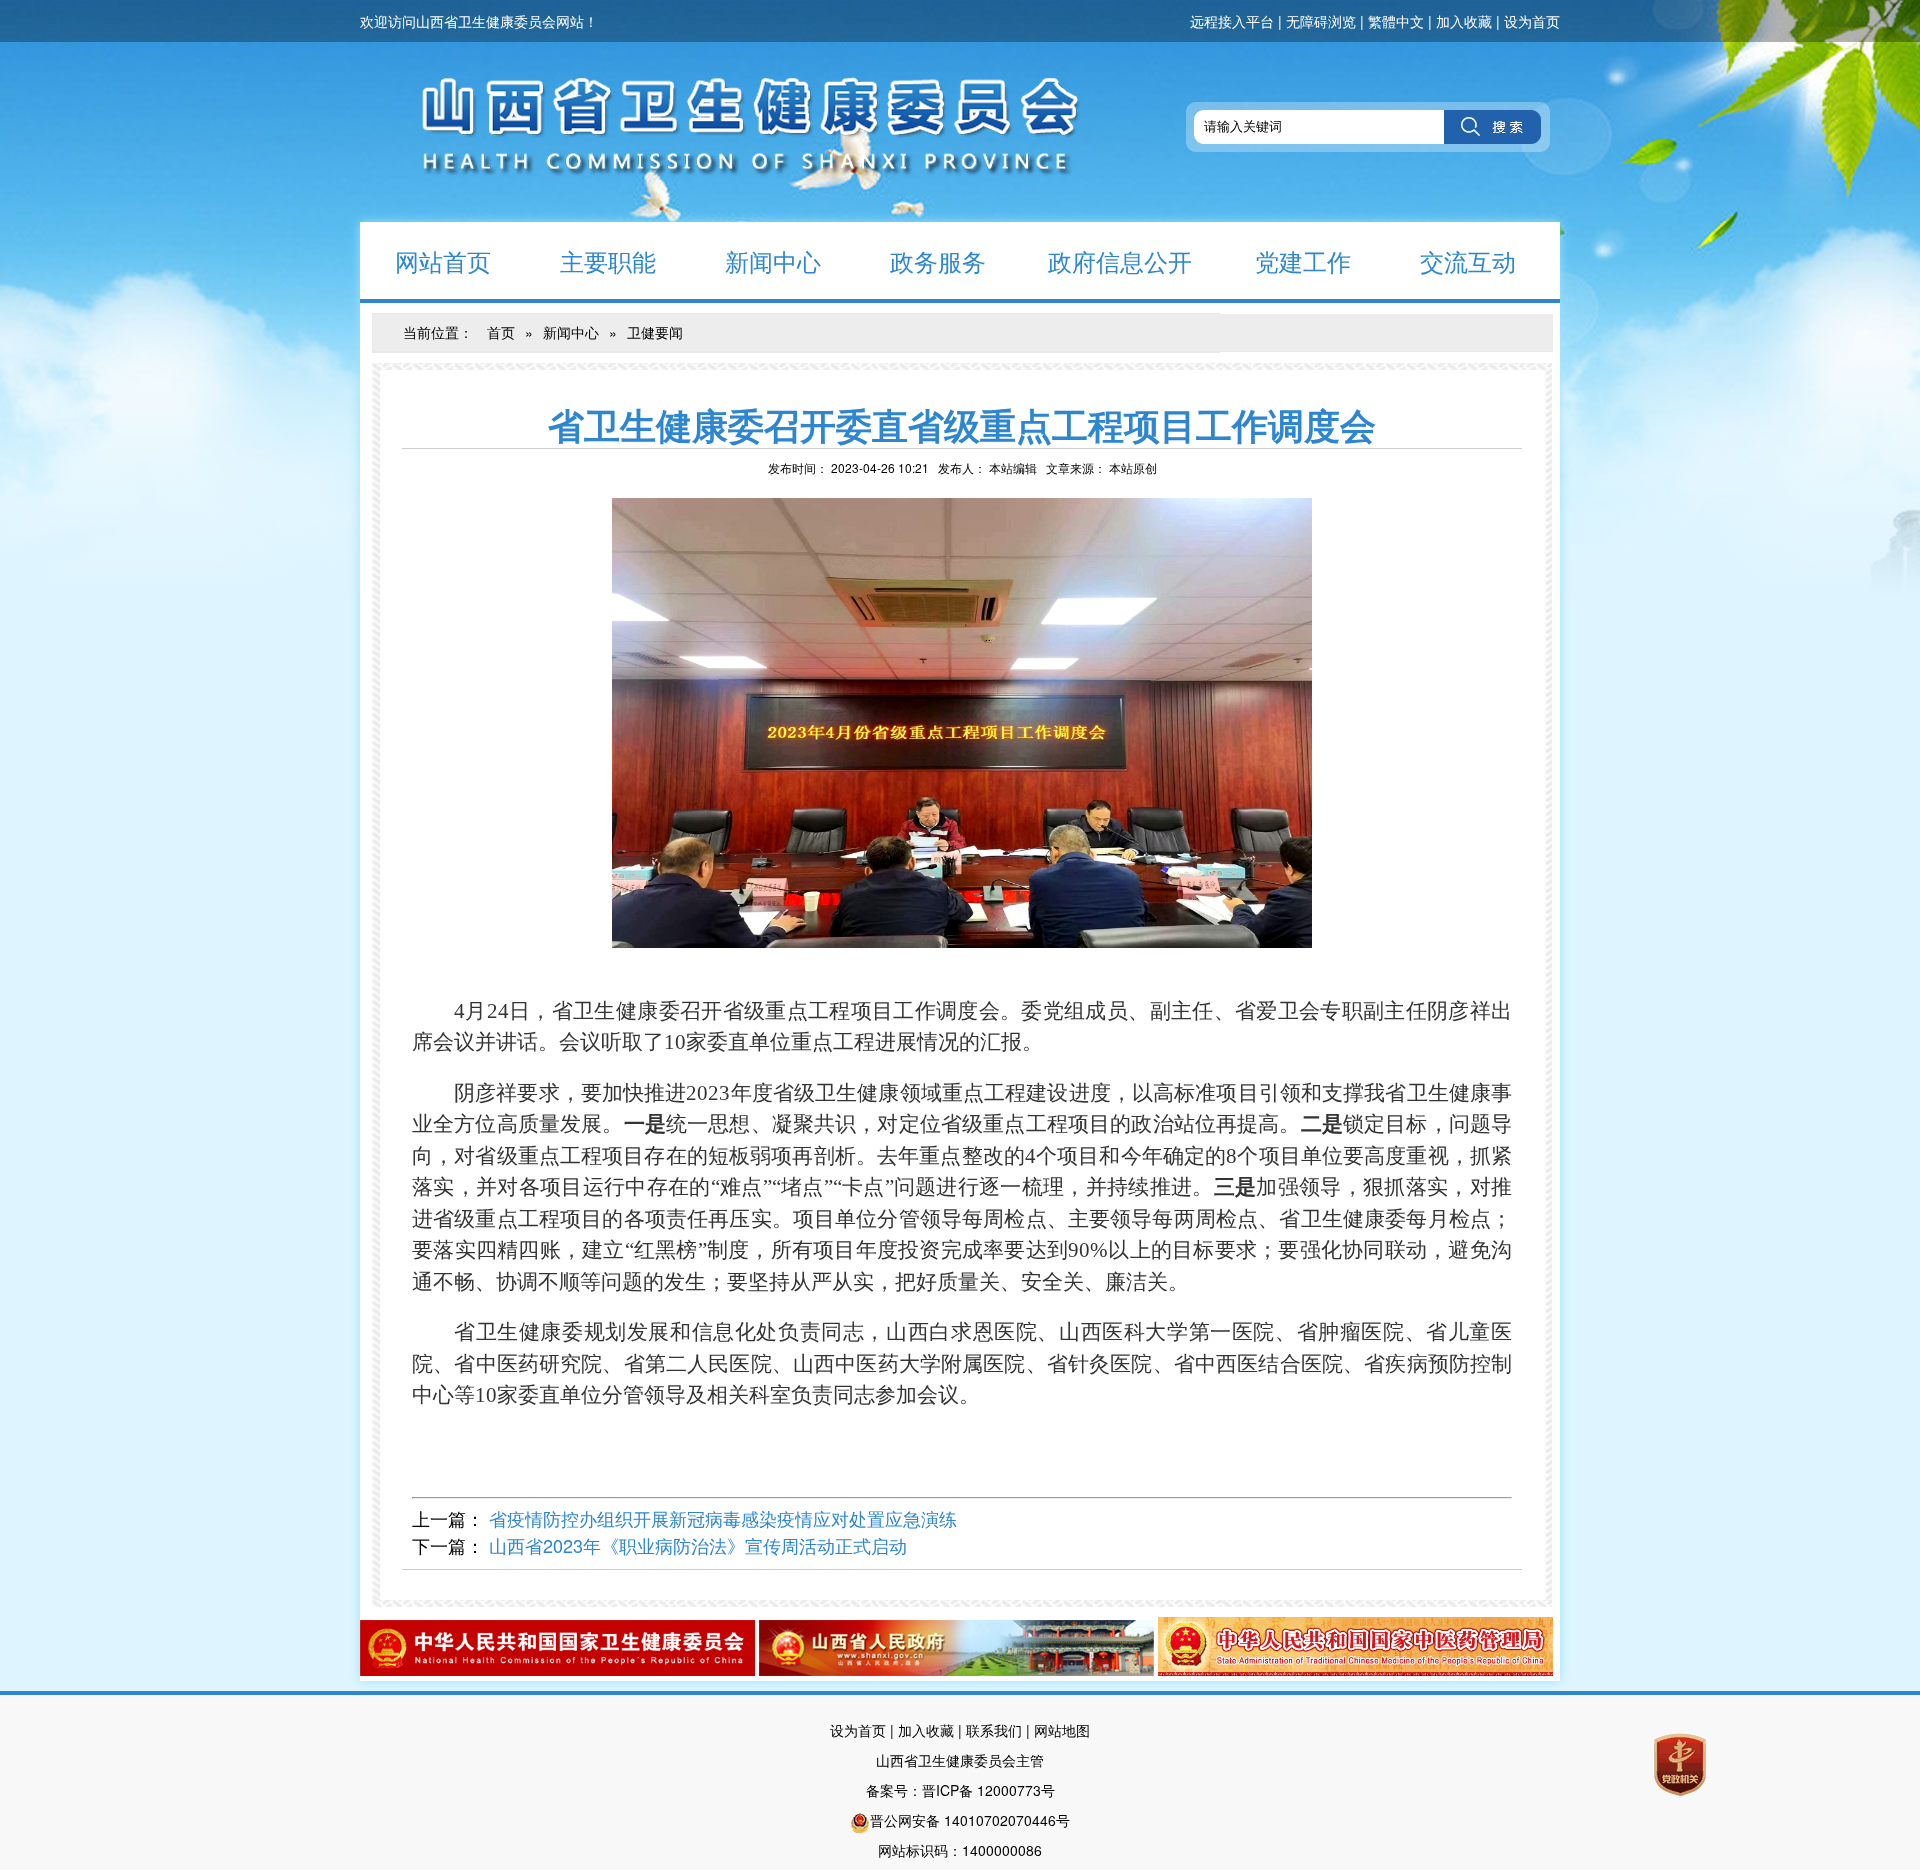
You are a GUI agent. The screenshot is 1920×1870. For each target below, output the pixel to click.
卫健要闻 (655, 332)
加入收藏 (1464, 21)
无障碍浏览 (1321, 21)
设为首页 (1532, 21)
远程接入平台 (1232, 21)
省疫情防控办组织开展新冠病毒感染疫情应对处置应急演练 (723, 1518)
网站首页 (443, 260)
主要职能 (608, 260)
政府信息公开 (1120, 260)
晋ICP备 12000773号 (988, 1790)
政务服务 (938, 260)
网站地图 (1062, 1730)
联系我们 (994, 1730)
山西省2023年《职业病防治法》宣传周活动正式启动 (698, 1545)
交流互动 (1468, 260)
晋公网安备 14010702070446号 (970, 1820)
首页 (501, 332)
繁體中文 (1396, 21)
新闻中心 (773, 260)
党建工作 (1303, 260)
